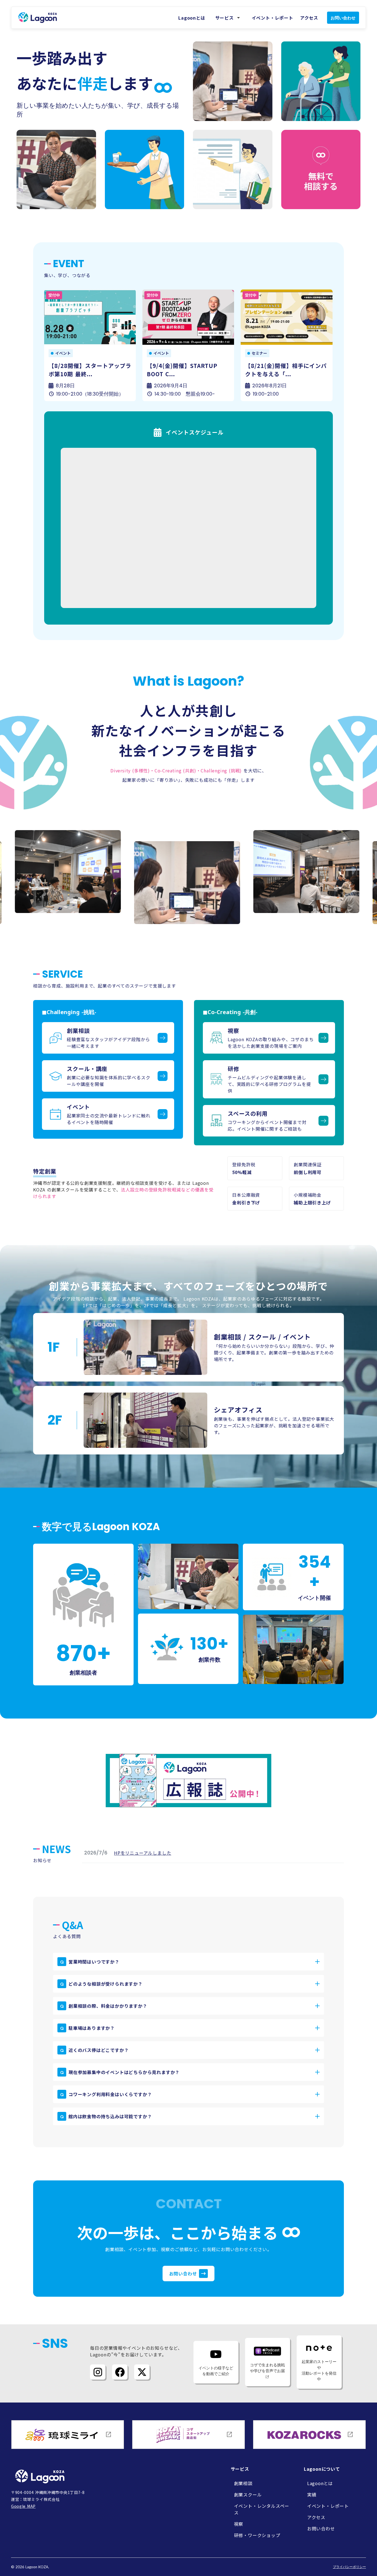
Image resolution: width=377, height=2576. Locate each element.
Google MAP (23, 2506)
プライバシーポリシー (349, 2567)
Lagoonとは (192, 18)
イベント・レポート (273, 18)
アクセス (309, 18)
